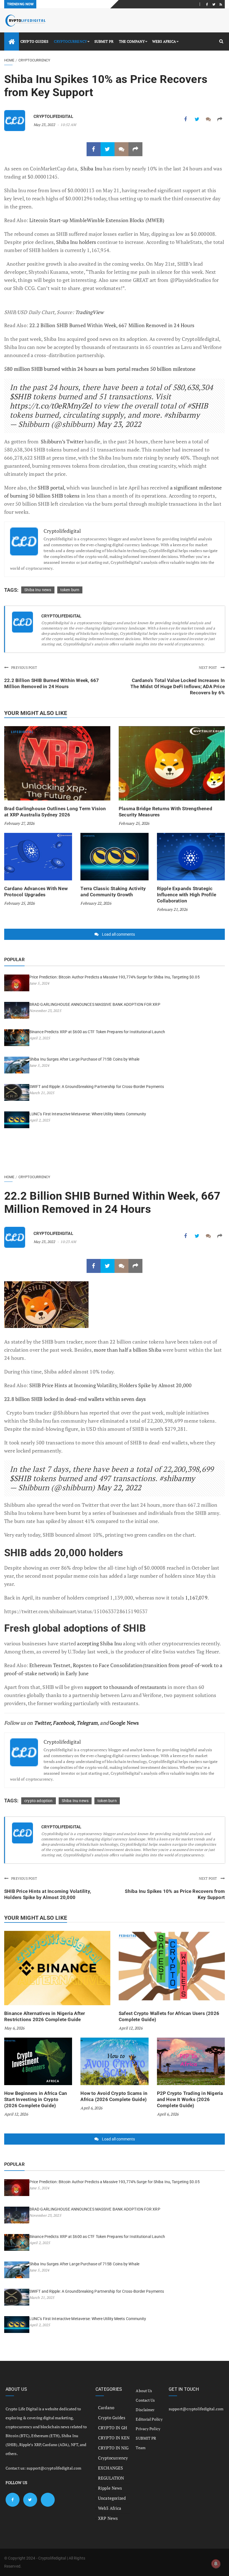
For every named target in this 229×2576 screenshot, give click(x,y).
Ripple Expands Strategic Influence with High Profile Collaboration (187, 895)
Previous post (24, 668)
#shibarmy (182, 415)
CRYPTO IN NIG (113, 2448)
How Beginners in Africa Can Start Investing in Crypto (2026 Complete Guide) (36, 2099)
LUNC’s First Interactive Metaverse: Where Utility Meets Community (88, 1114)
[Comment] (208, 119)
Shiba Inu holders (76, 242)
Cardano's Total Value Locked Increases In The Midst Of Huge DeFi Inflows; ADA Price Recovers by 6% (178, 686)
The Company (132, 41)
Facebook (64, 1723)
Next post (208, 668)
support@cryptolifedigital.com (54, 2468)
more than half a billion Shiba (128, 1350)
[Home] (12, 41)
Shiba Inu (91, 168)
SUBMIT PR (104, 41)
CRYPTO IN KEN (114, 2438)
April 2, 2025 (40, 1038)
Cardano (106, 2408)
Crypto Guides (34, 41)
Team (140, 2448)
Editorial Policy (149, 2419)
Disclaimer (145, 2410)
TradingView (89, 312)
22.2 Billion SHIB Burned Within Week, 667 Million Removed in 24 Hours (112, 325)
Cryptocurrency (70, 41)
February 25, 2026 (134, 823)
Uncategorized (112, 2498)
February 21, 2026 (172, 909)
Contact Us (145, 2400)
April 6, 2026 (91, 2108)
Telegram (87, 1723)
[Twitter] (214, 4)
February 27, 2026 (19, 823)
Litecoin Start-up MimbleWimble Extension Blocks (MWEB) (96, 220)
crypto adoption (39, 1801)
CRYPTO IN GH (113, 2428)
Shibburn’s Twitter (62, 441)
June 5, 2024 (39, 983)
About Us (144, 2391)
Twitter (42, 1723)
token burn (70, 590)
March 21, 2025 (42, 1093)
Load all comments (118, 934)
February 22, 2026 (96, 903)
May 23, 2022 (44, 125)
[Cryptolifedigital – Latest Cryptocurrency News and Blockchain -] (25, 21)
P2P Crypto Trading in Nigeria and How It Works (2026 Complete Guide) (190, 2099)
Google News (124, 1723)
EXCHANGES (110, 2468)
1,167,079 (196, 1598)
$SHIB (20, 396)
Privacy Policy (148, 2429)
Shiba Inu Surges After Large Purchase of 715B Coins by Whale (84, 1059)
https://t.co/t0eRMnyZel (51, 406)
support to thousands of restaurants (125, 1687)
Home (9, 60)
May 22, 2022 (119, 1487)
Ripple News (110, 2488)
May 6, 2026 (14, 2028)
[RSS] (221, 4)
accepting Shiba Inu (99, 1643)
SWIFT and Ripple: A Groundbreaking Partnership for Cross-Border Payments (97, 1087)
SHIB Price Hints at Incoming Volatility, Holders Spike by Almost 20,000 (110, 1385)
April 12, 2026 (131, 2028)
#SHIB (198, 406)
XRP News (108, 2518)
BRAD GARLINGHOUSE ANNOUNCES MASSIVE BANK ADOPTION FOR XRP (95, 1004)
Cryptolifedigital (53, 117)
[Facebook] (207, 4)
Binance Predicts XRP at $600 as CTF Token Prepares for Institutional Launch (97, 1032)
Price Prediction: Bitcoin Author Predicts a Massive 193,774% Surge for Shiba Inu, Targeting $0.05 (115, 977)
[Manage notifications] (216, 2564)
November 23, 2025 (45, 1011)
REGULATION (111, 2478)
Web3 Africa (164, 41)
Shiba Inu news (38, 590)
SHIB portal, (51, 488)
